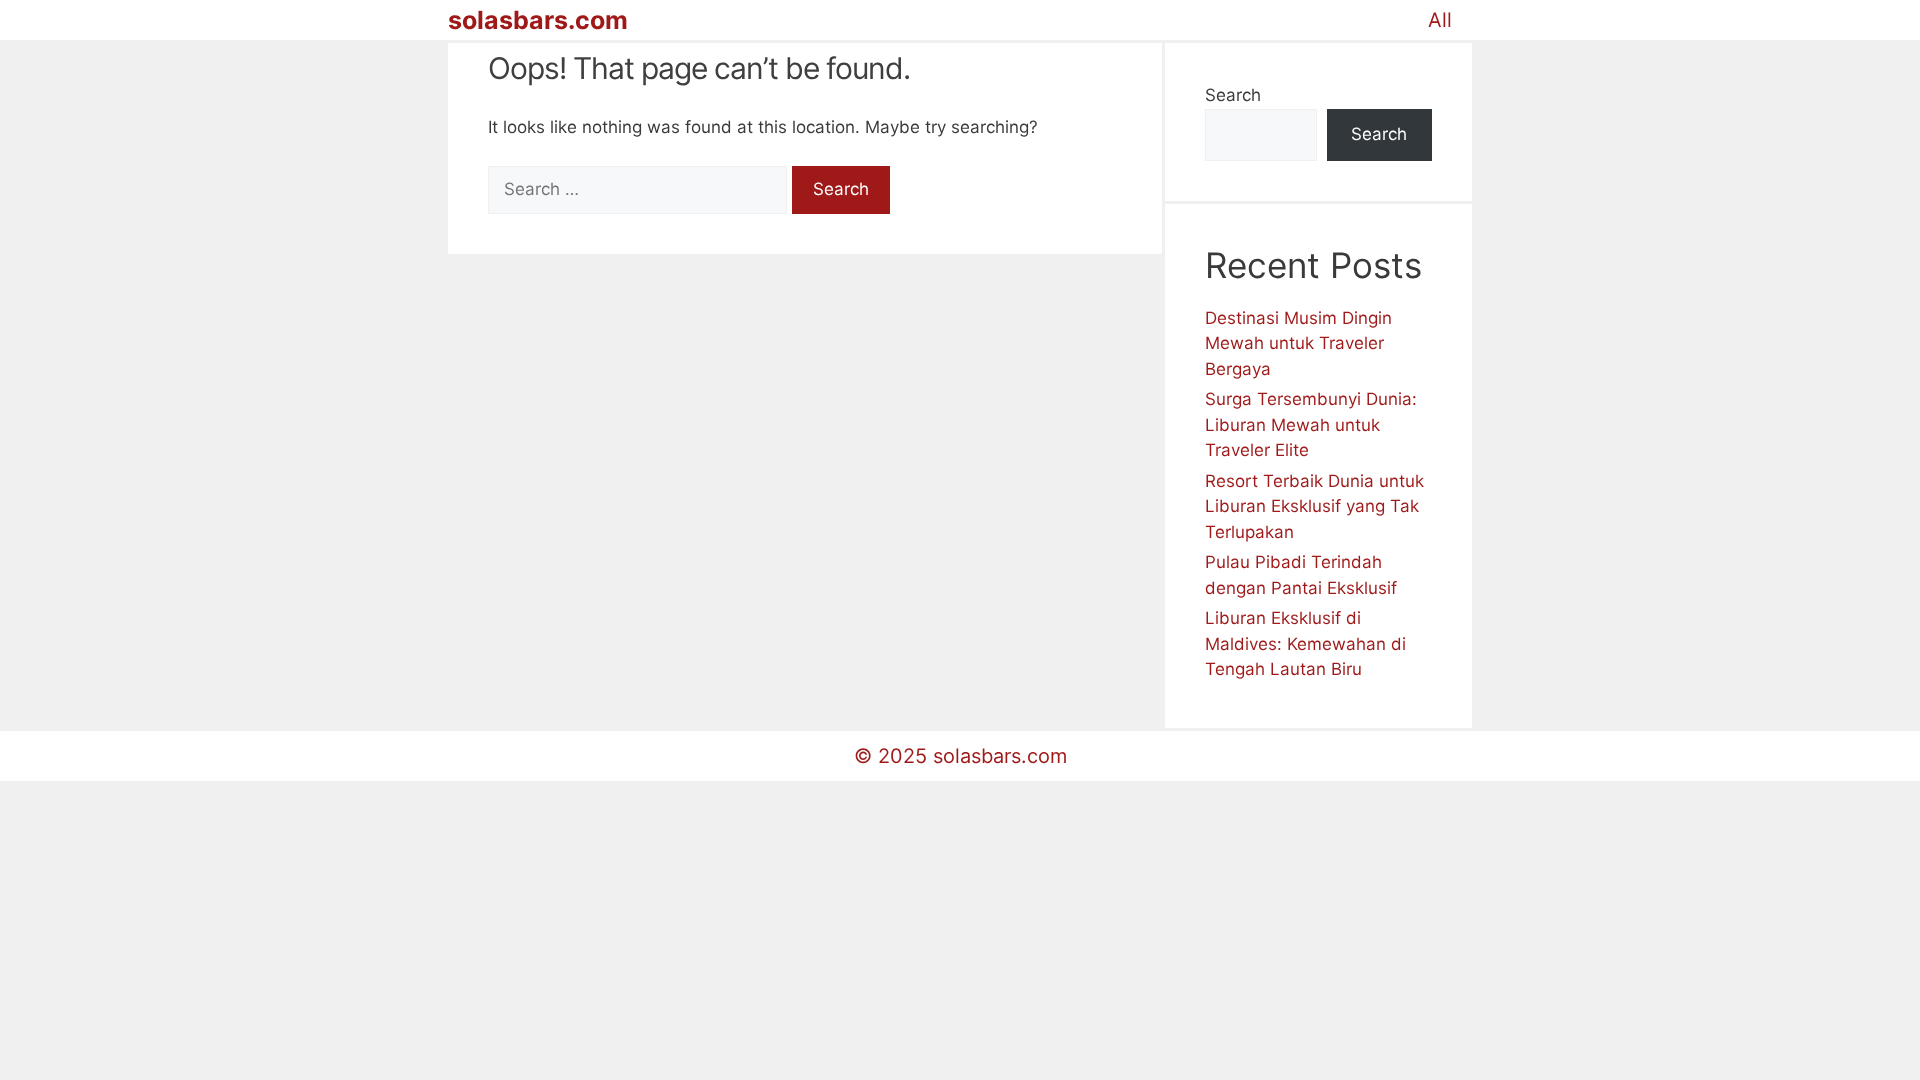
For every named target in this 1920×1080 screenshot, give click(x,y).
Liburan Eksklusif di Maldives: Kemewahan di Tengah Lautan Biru (1305, 643)
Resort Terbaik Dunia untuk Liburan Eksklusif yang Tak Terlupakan (1314, 506)
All (1440, 20)
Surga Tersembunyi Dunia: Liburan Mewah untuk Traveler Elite (1311, 424)
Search (1233, 95)
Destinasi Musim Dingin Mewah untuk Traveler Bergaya (1298, 343)
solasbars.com (538, 20)
